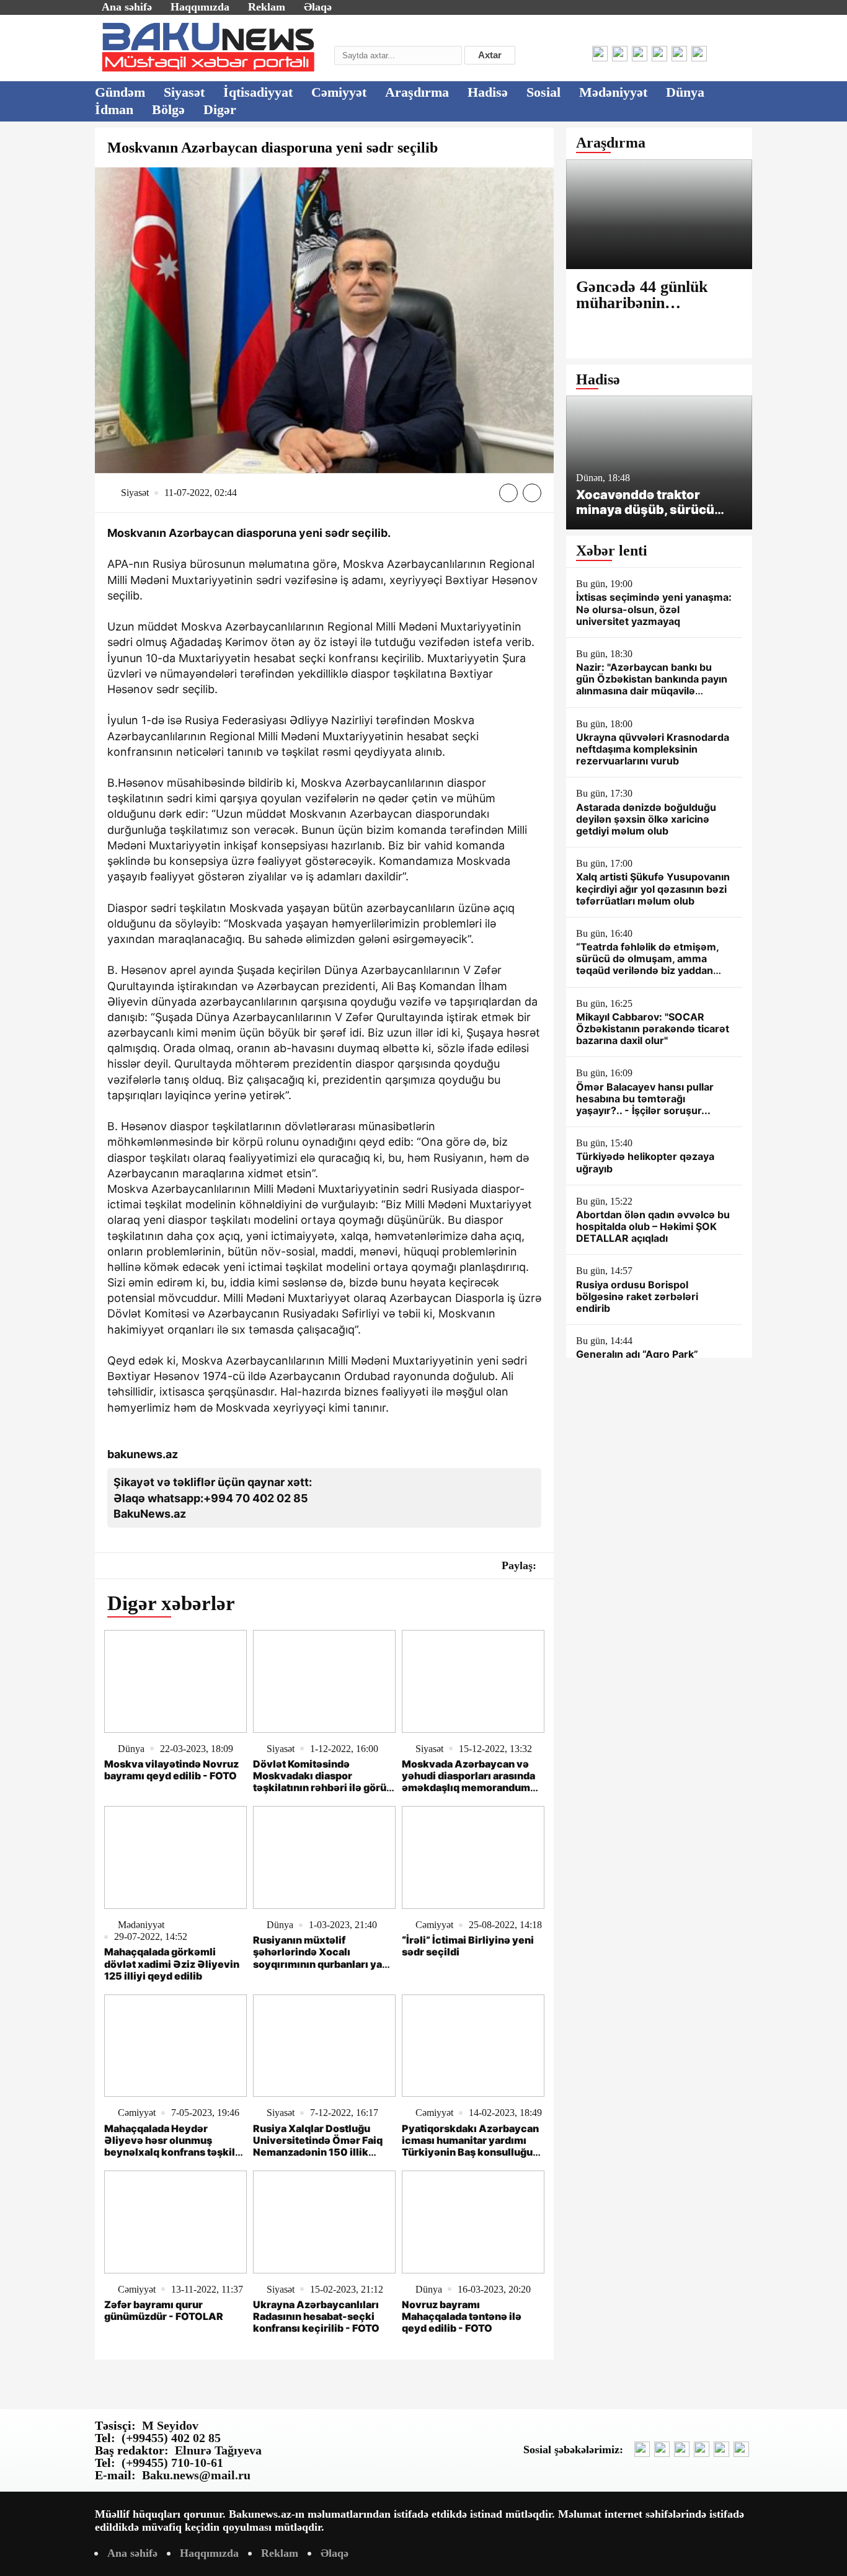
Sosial (543, 92)
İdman (114, 109)
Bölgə (168, 109)
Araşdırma (417, 92)
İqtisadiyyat (258, 92)
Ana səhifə (127, 7)
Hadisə (488, 92)
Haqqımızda (200, 7)
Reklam (267, 7)
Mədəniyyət (613, 92)
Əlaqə (318, 7)
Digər (220, 109)
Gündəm (120, 92)
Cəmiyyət (339, 92)
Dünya (685, 92)
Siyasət (184, 92)
